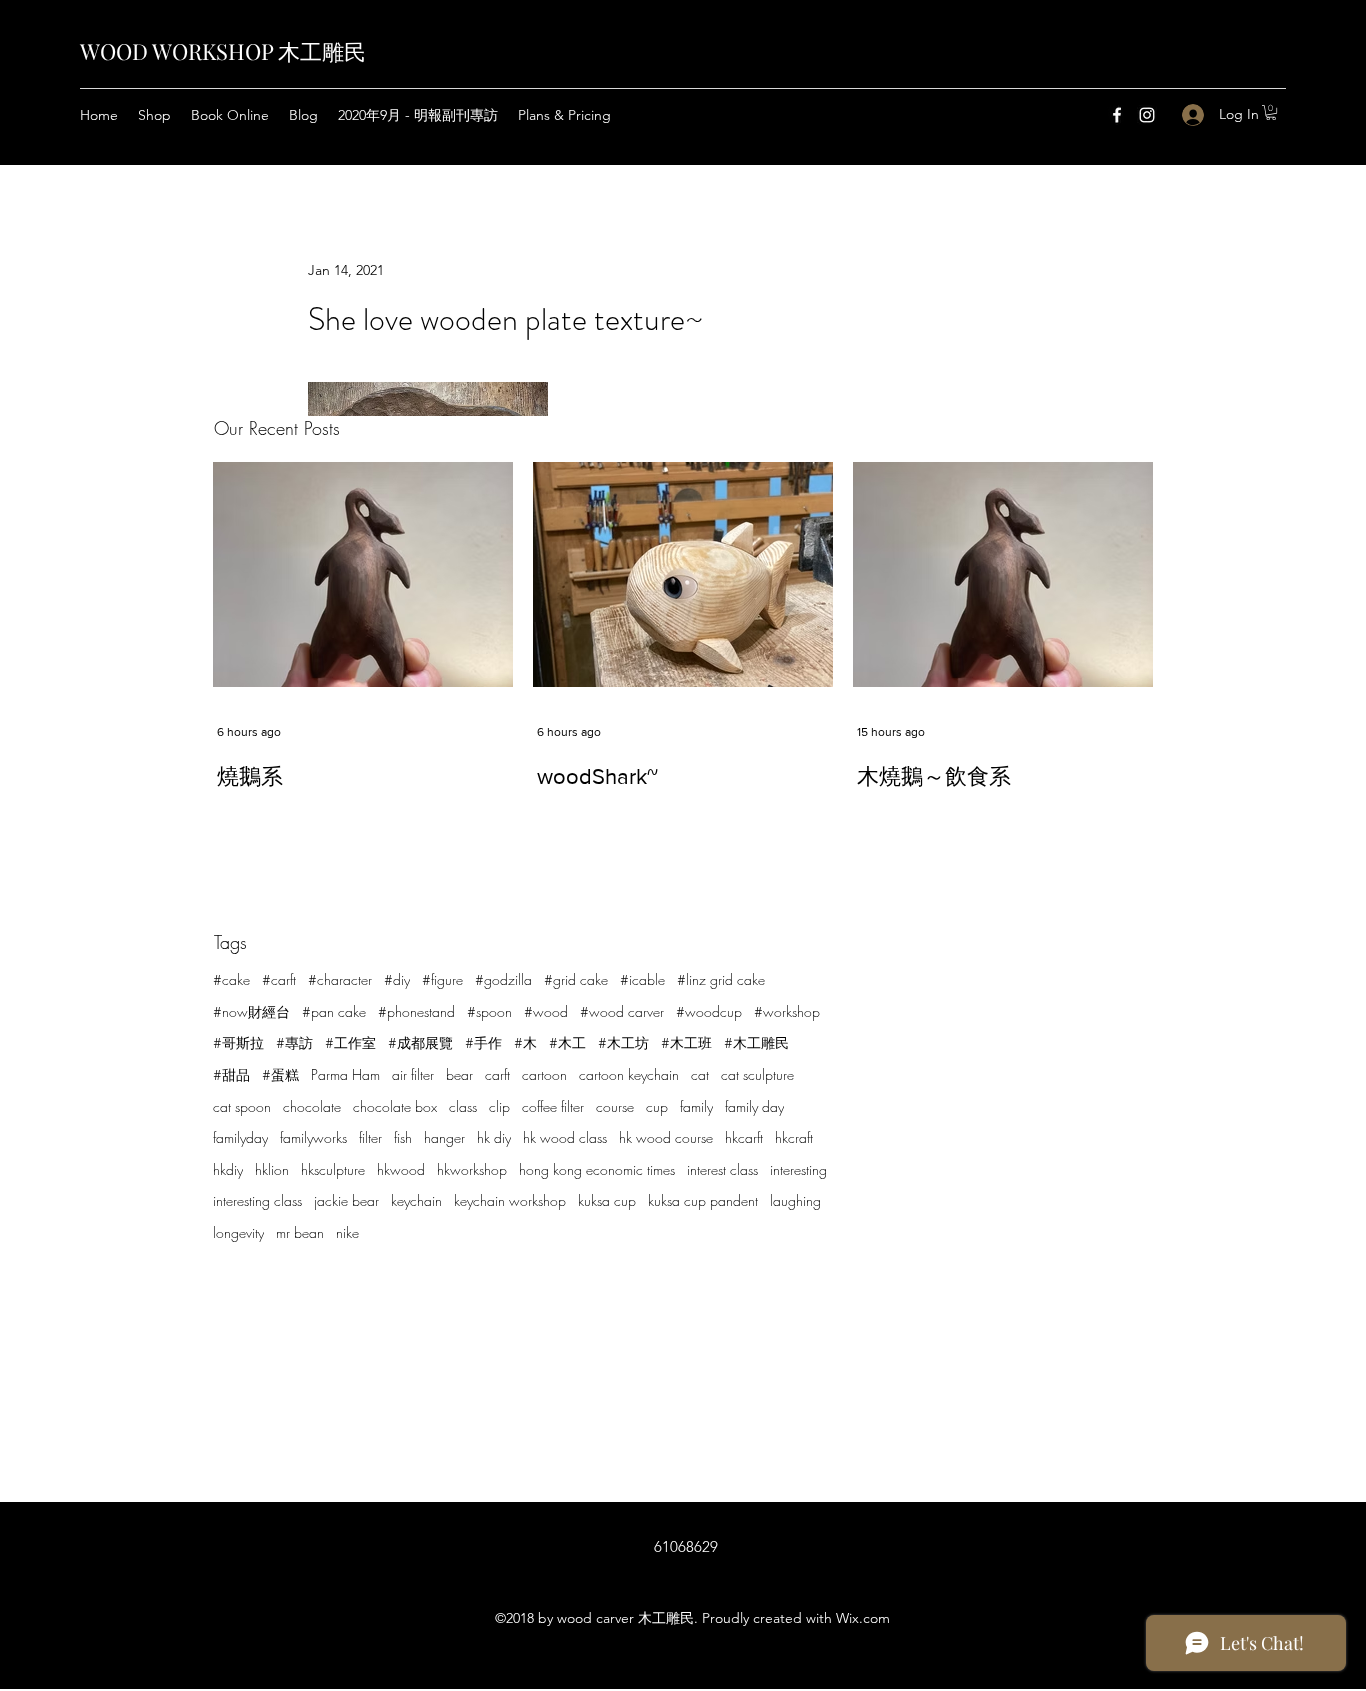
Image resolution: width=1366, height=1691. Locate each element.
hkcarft (744, 1137)
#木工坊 (623, 1042)
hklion (272, 1169)
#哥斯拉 (238, 1042)
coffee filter (553, 1106)
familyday (240, 1137)
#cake (231, 979)
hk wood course (666, 1137)
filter (370, 1137)
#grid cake (576, 979)
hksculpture (333, 1169)
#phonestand (416, 1011)
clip (499, 1106)
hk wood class (565, 1137)
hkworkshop (472, 1169)
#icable (642, 979)
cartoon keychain (629, 1074)
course (615, 1106)
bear (459, 1074)
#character (340, 979)
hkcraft (794, 1137)
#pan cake (334, 1011)
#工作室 (350, 1042)
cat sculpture (757, 1074)
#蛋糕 (280, 1074)
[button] (1271, 112)
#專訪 (294, 1042)
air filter (413, 1074)
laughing (795, 1200)
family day (754, 1106)
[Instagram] (1147, 115)
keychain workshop (510, 1200)
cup (657, 1106)
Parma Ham (345, 1074)
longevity (238, 1232)
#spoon (489, 1011)
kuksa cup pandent (703, 1200)
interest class (722, 1169)
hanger (444, 1137)
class (463, 1106)
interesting (798, 1169)
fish (403, 1137)
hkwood (401, 1169)
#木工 (567, 1042)
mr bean (300, 1232)
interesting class (257, 1200)
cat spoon (242, 1106)
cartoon (544, 1074)
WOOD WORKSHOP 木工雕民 (223, 51)
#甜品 (231, 1074)
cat (700, 1074)
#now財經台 (251, 1011)
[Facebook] (1117, 115)
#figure (442, 979)
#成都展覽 (420, 1042)
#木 (525, 1042)
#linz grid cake (721, 979)
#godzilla (503, 979)
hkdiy (228, 1169)
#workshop (787, 1011)
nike (347, 1232)
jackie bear (346, 1200)
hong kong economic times (597, 1169)
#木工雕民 (756, 1042)
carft (497, 1074)
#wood (546, 1011)
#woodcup (709, 1011)
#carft (279, 979)
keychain (416, 1200)
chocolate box (395, 1106)
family (696, 1106)
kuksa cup (607, 1200)
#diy (397, 979)
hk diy (494, 1137)
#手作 (483, 1042)
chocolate (312, 1106)
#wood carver (622, 1011)
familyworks (313, 1137)
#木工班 (686, 1042)
